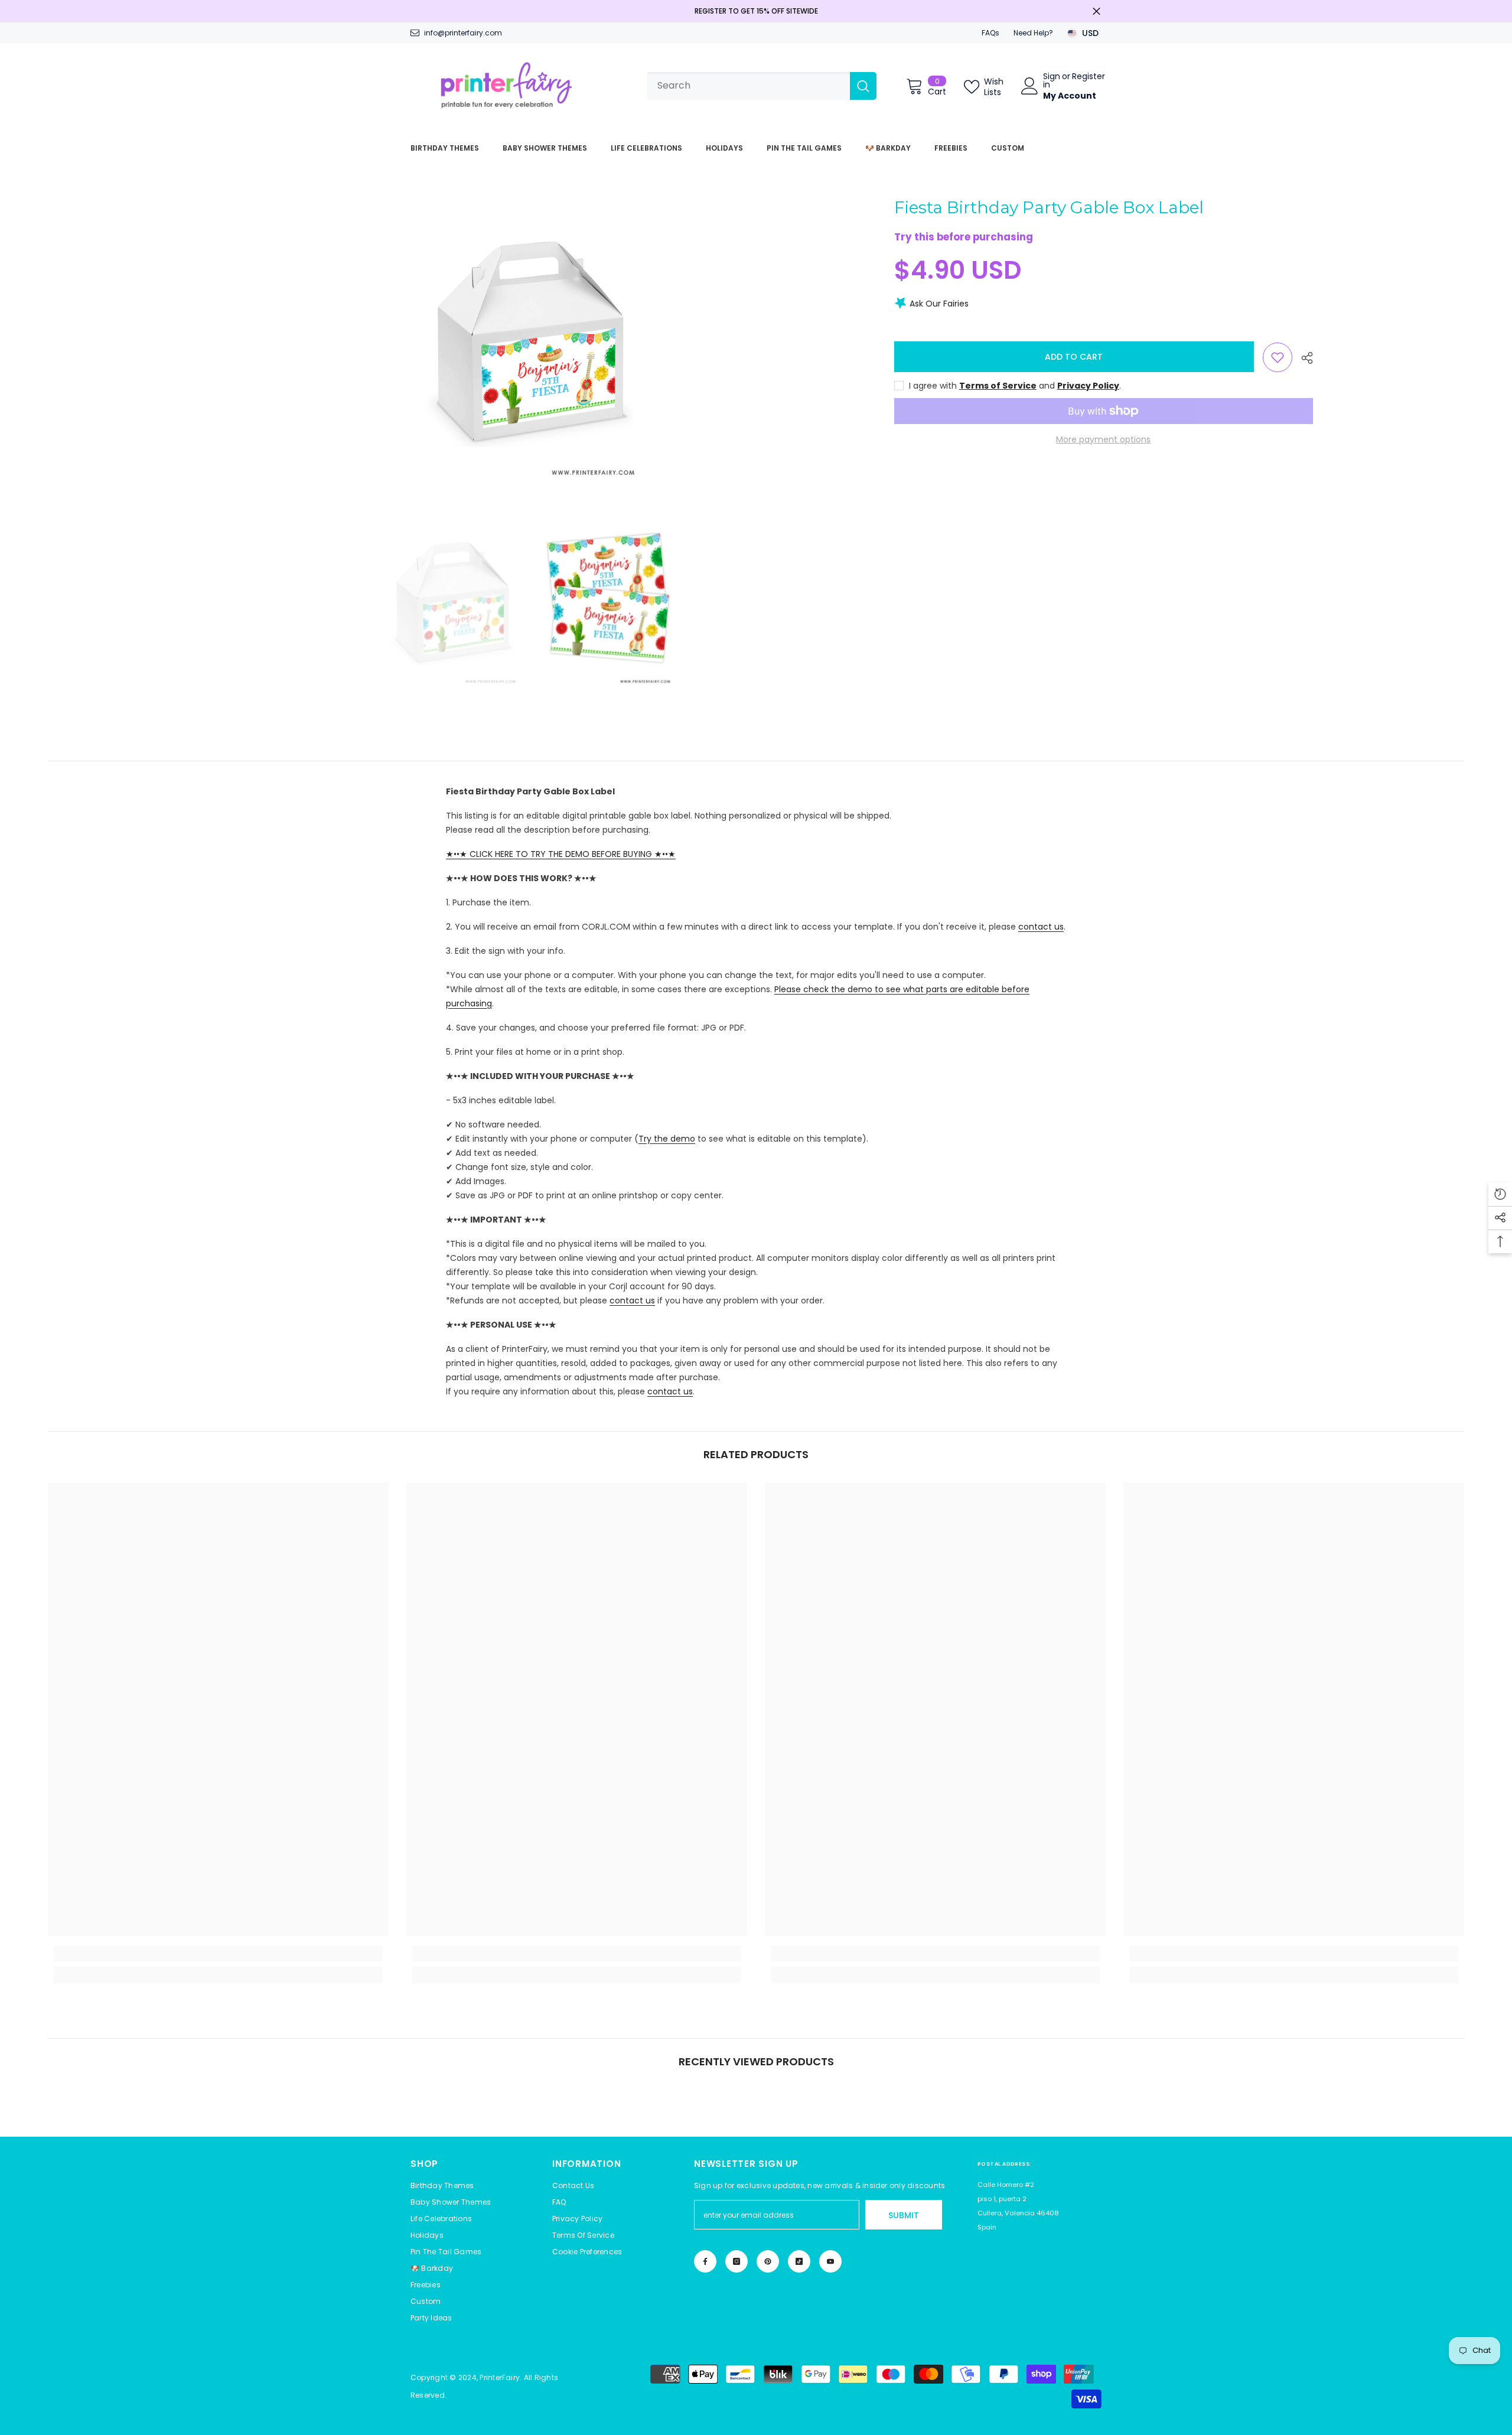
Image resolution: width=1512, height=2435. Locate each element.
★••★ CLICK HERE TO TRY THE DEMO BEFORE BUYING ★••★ (561, 854)
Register (1089, 77)
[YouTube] (830, 2261)
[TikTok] (799, 2261)
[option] (529, 341)
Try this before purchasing (964, 237)
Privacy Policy (1088, 386)
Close (1096, 12)
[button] (587, 2252)
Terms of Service (998, 386)
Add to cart (1074, 357)
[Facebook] (705, 2261)
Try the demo (667, 1139)
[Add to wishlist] (1278, 357)
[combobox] (748, 86)
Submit (904, 2215)
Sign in (1052, 80)
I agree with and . (1015, 386)
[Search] (762, 86)
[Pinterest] (768, 2261)
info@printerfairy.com (463, 33)
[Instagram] (737, 2261)
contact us (1041, 927)
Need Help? (1033, 33)
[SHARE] (1303, 358)
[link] (218, 1954)
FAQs (990, 33)
